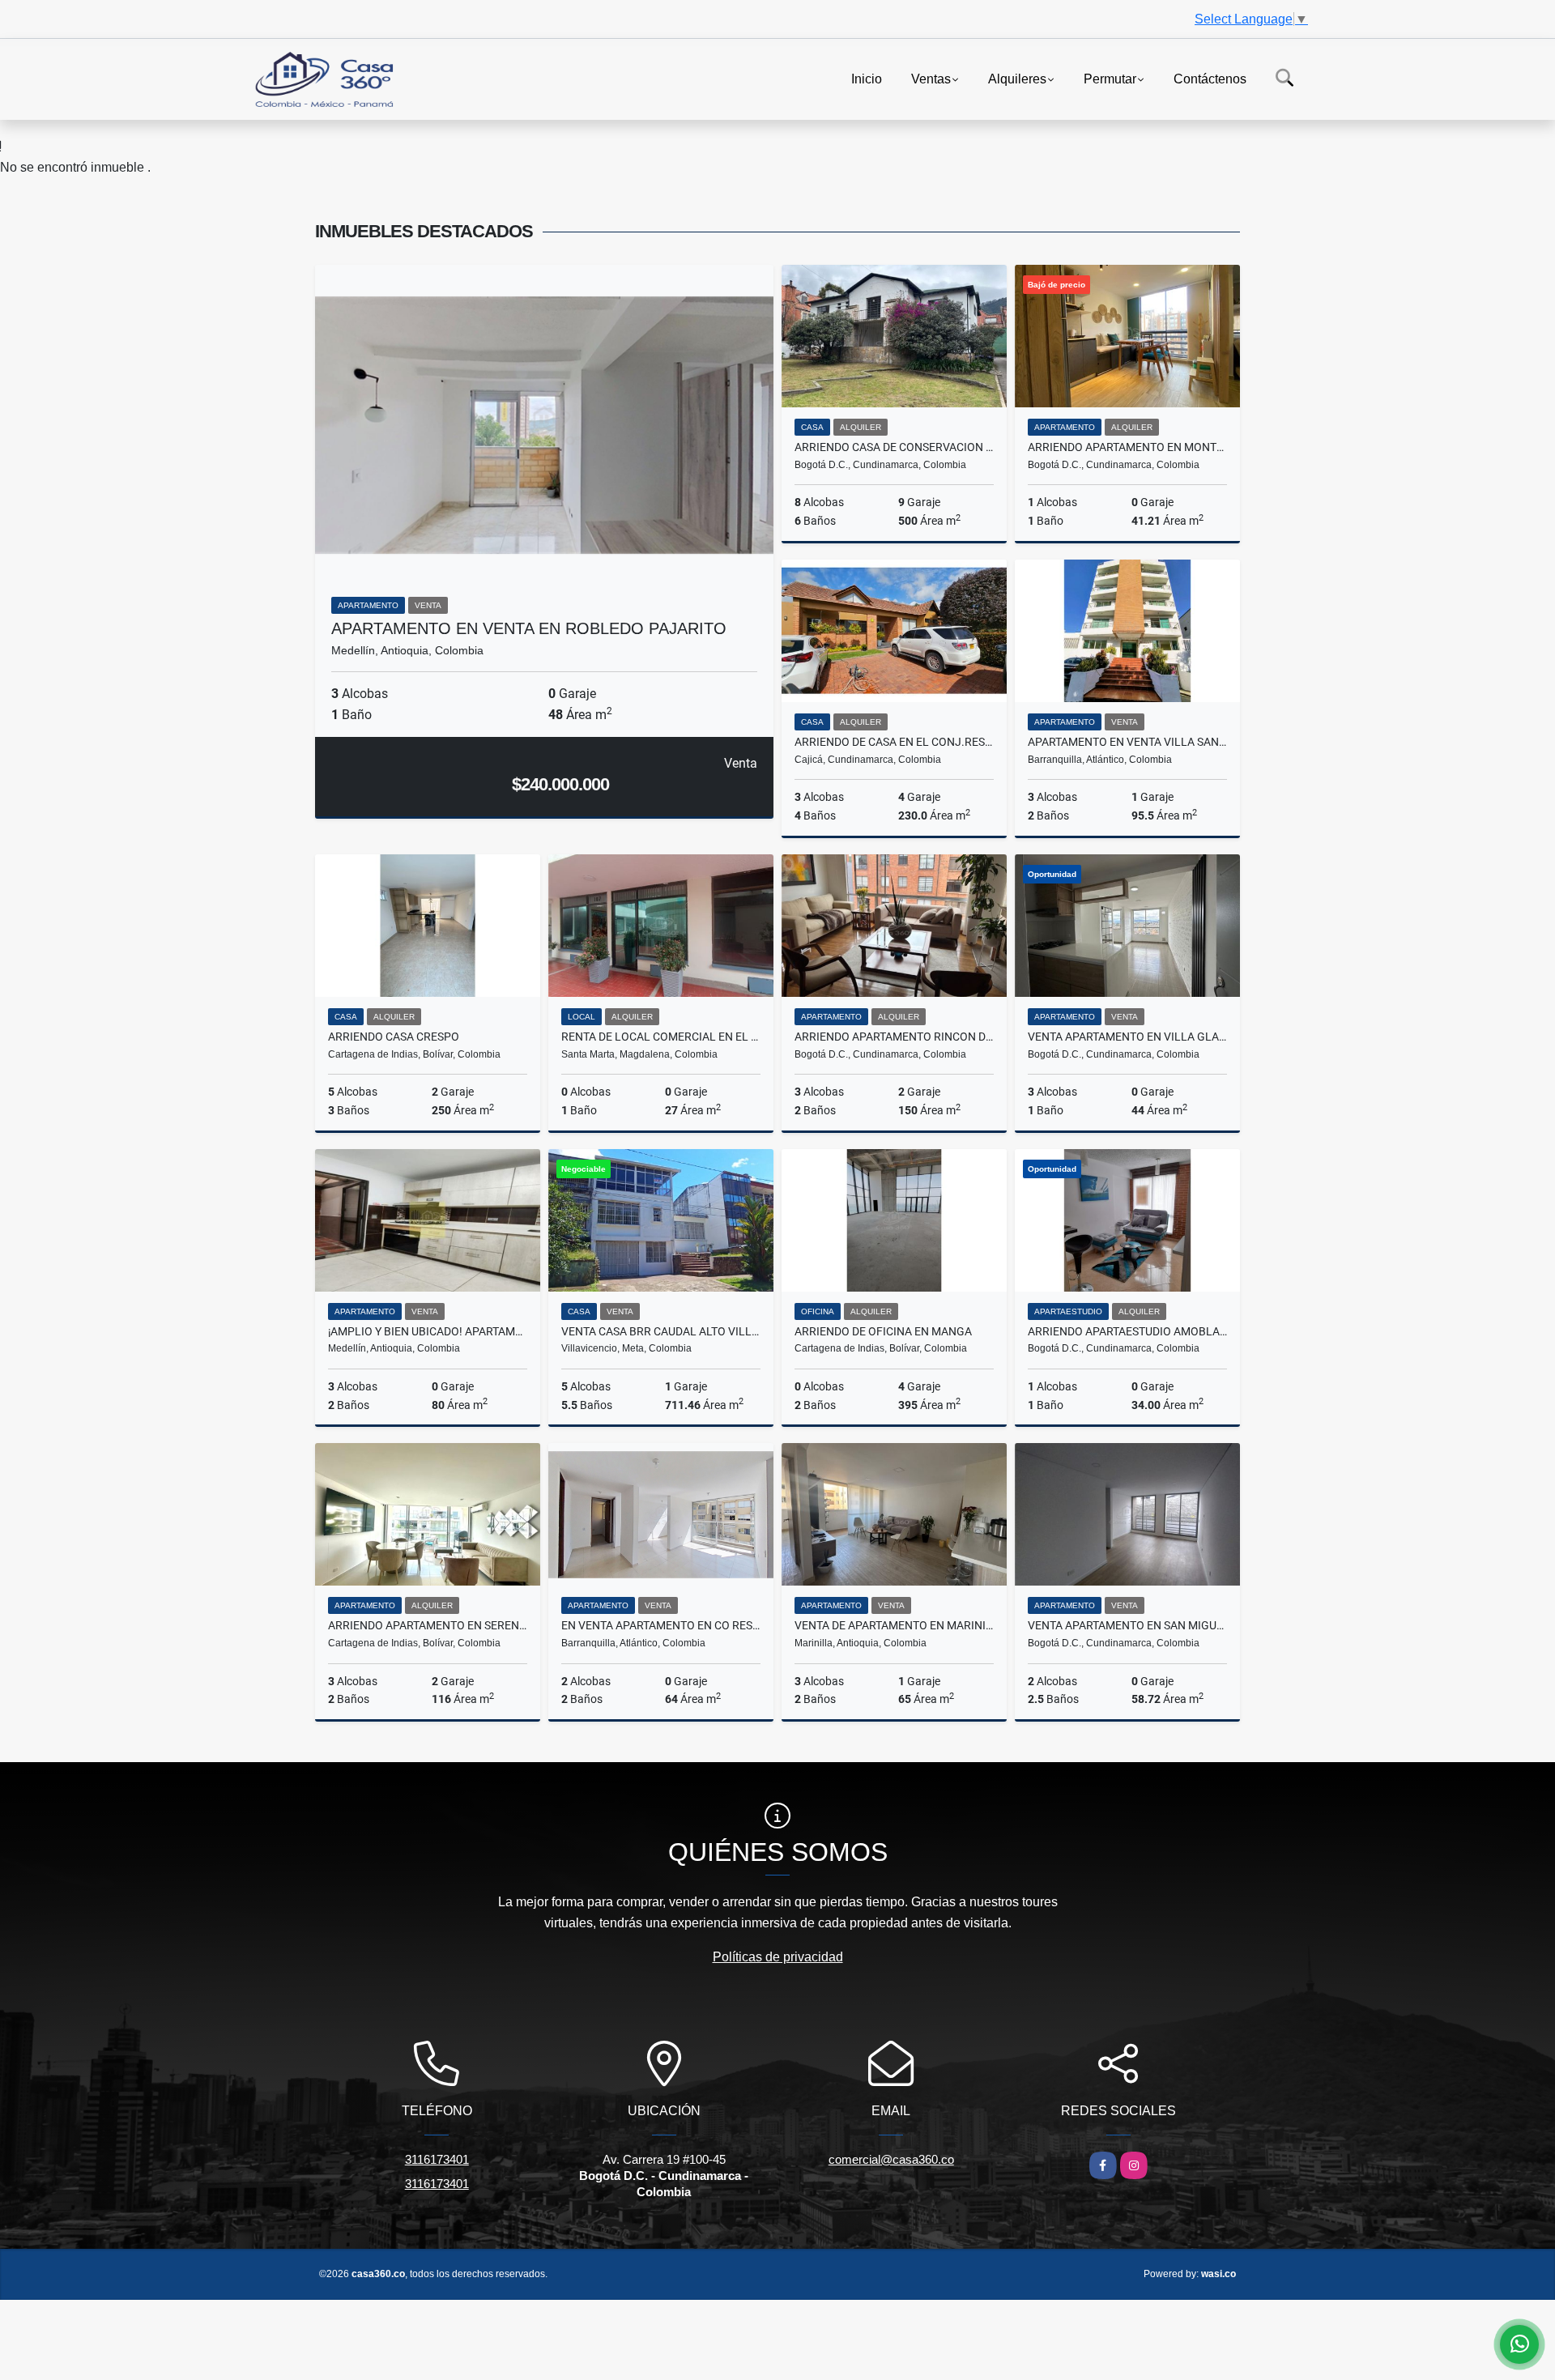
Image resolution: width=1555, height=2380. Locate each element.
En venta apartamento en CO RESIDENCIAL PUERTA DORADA (661, 1625)
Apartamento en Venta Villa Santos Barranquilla (1127, 742)
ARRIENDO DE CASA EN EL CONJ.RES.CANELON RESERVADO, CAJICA (894, 742)
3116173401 (437, 2159)
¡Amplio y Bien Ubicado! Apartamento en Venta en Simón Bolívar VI (428, 1331)
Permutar (1110, 78)
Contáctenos (1210, 78)
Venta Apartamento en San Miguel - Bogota (1127, 1625)
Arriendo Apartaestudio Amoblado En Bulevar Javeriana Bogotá (1127, 1331)
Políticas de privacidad (778, 1957)
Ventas (931, 78)
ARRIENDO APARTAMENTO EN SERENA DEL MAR (428, 1625)
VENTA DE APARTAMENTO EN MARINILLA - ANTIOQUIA (894, 1625)
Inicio (867, 78)
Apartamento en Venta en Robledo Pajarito (529, 628)
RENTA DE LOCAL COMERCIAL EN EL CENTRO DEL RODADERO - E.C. (661, 1037)
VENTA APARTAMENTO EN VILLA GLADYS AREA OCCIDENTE (1127, 1037)
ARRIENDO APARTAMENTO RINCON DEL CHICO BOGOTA (894, 1037)
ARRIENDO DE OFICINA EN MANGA (883, 1331)
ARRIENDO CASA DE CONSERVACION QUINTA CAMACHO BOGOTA (894, 447)
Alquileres (1017, 78)
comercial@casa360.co (891, 2159)
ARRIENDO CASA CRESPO (394, 1037)
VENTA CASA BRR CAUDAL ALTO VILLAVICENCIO (661, 1331)
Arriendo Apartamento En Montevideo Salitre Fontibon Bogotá (1127, 447)
